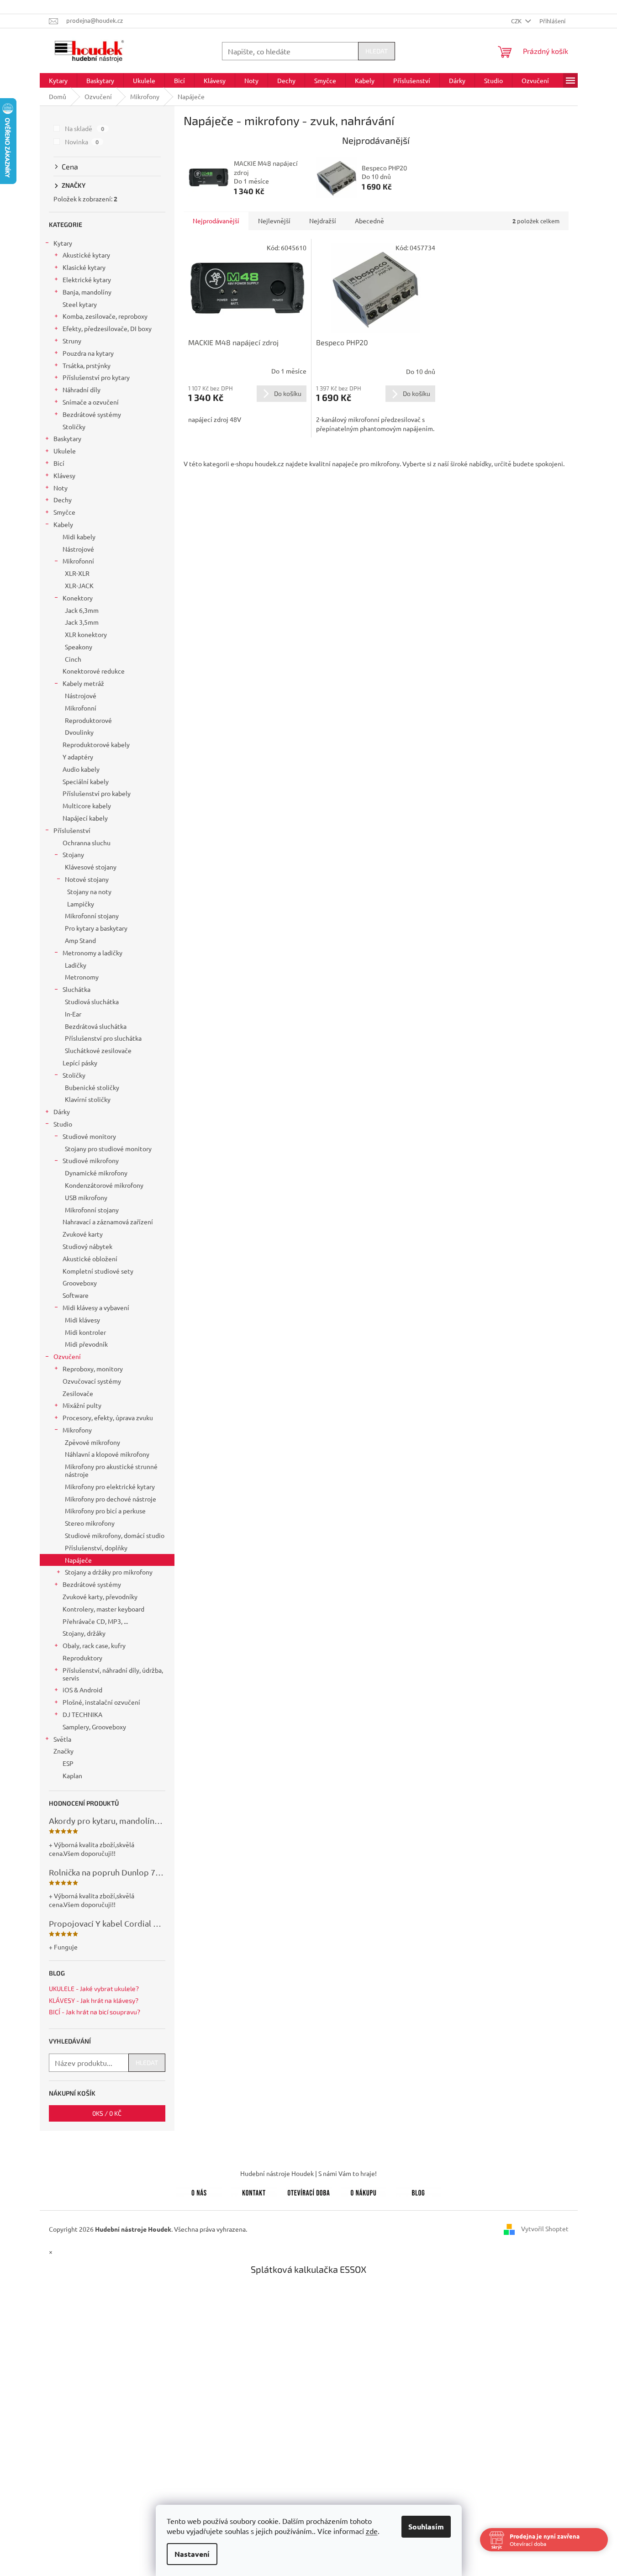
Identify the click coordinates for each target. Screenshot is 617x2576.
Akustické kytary (86, 255)
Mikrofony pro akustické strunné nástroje (111, 1470)
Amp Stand (80, 940)
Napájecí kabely (85, 818)
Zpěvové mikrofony (92, 1442)
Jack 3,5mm (82, 622)
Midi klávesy (82, 1320)
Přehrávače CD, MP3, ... (95, 1621)
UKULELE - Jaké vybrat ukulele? (94, 1989)
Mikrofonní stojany (92, 916)
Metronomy (82, 977)
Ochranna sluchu (87, 843)
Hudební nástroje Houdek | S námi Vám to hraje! (308, 2173)
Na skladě (85, 128)
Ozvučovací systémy (92, 1381)
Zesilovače (78, 1393)
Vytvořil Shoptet (545, 2228)
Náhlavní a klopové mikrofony (107, 1454)
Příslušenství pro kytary (96, 377)
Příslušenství (72, 830)
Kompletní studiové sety (98, 1271)
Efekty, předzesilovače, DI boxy (107, 328)
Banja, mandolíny (87, 292)
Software (76, 1295)
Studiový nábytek (87, 1246)
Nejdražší (323, 221)
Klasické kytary (84, 267)
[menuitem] (58, 80)
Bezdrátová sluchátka (96, 1026)
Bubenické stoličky (92, 1087)
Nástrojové (78, 549)
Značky (63, 1751)
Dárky (62, 1112)
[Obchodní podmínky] (364, 2191)
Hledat (377, 51)
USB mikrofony (86, 1197)
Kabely (63, 524)
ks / (107, 2113)
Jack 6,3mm (82, 610)
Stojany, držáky (84, 1633)
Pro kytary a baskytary (96, 928)
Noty (61, 488)
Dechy (63, 500)
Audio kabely (81, 769)
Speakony (79, 647)
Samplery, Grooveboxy (94, 1727)
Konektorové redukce (94, 671)
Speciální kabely (86, 781)
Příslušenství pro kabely (97, 793)
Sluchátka (76, 989)
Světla (62, 1739)
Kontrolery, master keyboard (103, 1609)
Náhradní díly (82, 390)
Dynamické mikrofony (96, 1173)
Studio (63, 1124)
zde (372, 2531)
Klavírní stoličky (88, 1099)
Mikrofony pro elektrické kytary (110, 1486)
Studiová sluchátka (92, 1001)
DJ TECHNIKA (82, 1714)
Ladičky (76, 965)
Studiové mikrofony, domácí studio (115, 1535)
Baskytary (67, 438)
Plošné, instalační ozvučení (101, 1702)
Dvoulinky (79, 732)
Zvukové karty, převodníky (100, 1596)
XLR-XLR (77, 573)
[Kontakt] (254, 2191)
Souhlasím (426, 2526)
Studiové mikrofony (91, 1160)
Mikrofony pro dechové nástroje (111, 1499)
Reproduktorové (88, 720)
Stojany (73, 854)
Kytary (63, 243)
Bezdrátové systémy (92, 414)
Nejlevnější (274, 221)
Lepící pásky (80, 1063)
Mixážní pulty (82, 1405)
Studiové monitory (89, 1136)
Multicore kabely (87, 806)
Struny (72, 341)
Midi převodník (86, 1344)
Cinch (73, 659)
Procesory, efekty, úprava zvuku (108, 1417)
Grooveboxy (80, 1283)
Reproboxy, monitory (93, 1369)
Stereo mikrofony (90, 1523)
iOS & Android (82, 1690)
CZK (517, 21)
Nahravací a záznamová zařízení (108, 1222)
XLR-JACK (79, 585)
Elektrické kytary (87, 279)
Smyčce (64, 512)
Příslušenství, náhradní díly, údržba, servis (113, 1674)
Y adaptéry (78, 757)
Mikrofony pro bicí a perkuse (105, 1511)
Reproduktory (82, 1658)
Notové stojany (87, 879)
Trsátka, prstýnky (87, 365)
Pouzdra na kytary (88, 353)
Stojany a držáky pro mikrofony (109, 1572)
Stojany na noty (89, 891)
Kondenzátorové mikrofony (104, 1185)
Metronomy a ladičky (92, 953)
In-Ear (73, 1014)
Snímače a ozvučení (91, 402)
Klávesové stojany (91, 867)
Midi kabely (79, 537)
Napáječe (78, 1560)
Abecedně (369, 221)
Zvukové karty (83, 1234)
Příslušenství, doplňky (96, 1548)
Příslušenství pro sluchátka (103, 1038)
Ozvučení (67, 1356)
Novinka (82, 142)
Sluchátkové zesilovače (98, 1050)
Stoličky (74, 427)
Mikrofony (77, 1430)
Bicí (59, 463)
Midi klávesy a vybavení (96, 1307)
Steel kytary (80, 304)
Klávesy (64, 475)
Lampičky (81, 904)
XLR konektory (86, 634)
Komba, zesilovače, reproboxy (105, 316)
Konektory (78, 598)
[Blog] (418, 2191)
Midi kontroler (85, 1332)
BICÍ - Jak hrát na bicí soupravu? (95, 2012)
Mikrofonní (78, 561)
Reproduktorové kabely (96, 744)
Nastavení (192, 2554)
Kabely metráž (83, 683)
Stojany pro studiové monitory (108, 1148)
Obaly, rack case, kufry (94, 1645)
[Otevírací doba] (309, 2191)
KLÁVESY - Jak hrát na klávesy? (94, 2000)
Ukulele (65, 451)
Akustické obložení (90, 1259)
